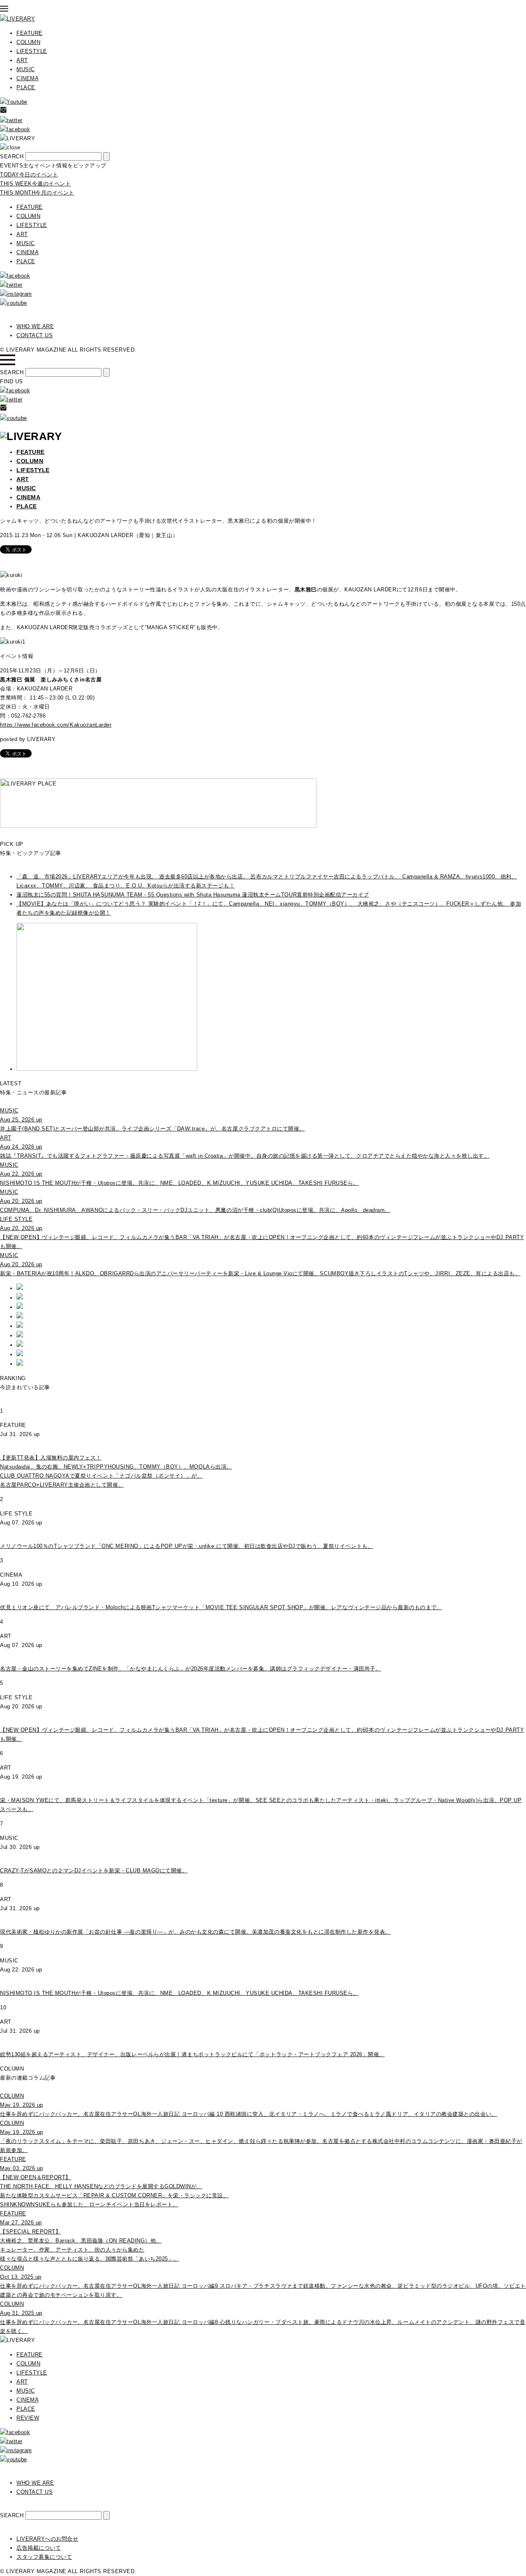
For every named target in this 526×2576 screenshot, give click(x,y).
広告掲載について (39, 2548)
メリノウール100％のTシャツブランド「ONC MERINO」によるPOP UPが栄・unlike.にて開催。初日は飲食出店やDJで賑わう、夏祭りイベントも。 (187, 1546)
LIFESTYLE (32, 51)
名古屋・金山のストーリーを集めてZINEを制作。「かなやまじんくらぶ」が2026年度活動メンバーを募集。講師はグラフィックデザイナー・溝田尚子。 (190, 1669)
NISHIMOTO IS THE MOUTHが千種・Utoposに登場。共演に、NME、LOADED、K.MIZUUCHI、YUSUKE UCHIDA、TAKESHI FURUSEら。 (179, 1993)
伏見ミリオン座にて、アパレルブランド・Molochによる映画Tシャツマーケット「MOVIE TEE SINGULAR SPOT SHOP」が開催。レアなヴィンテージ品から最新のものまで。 (221, 1607)
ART (22, 60)
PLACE (26, 87)
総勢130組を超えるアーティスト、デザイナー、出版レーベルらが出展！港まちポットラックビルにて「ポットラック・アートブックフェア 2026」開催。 (192, 2054)
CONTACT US (35, 335)
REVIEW (28, 2418)
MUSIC (26, 69)
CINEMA (28, 78)
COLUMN (28, 42)
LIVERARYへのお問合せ (47, 2539)
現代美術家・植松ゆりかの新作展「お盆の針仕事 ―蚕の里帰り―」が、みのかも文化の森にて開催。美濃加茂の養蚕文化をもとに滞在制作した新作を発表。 (195, 1932)
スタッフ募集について (44, 2557)
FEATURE (30, 33)
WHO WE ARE (35, 326)
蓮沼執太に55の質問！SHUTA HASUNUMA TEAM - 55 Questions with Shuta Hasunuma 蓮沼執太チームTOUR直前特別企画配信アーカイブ (193, 895)
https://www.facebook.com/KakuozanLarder (56, 725)
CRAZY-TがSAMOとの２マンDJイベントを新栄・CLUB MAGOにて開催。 (94, 1871)
